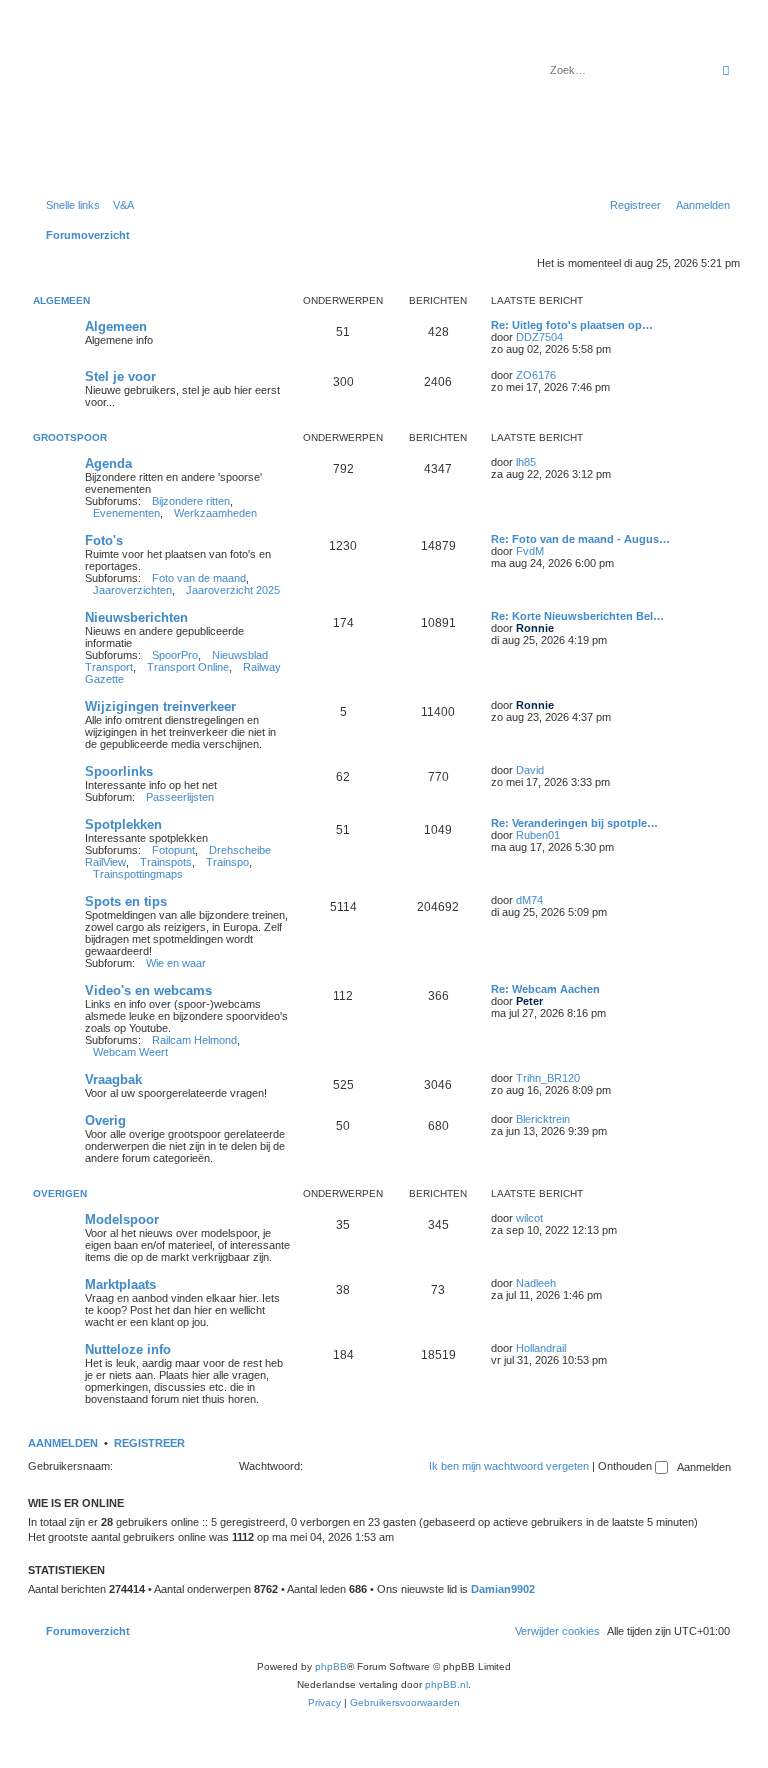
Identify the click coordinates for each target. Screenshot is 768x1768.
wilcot (529, 1218)
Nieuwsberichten (136, 617)
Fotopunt (173, 850)
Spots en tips (126, 901)
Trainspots (166, 862)
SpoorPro (175, 655)
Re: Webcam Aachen (545, 989)
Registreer (149, 1443)
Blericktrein (543, 1119)
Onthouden (626, 1466)
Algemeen (61, 300)
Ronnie (535, 628)
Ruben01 (538, 835)
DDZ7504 (539, 337)
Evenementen (126, 513)
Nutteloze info (128, 1349)
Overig (105, 1120)
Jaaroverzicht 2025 (233, 590)
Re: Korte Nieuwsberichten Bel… (577, 616)
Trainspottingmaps (138, 874)
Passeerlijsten (180, 797)
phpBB (331, 1666)
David (530, 770)
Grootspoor (70, 437)
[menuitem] (119, 205)
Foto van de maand (199, 578)
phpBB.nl (446, 1684)
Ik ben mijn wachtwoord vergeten (509, 1466)
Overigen (60, 1193)
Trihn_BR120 (548, 1078)
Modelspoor (122, 1219)
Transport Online (188, 667)
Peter (529, 1001)
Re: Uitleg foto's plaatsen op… (572, 325)
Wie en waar (176, 963)
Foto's (104, 540)
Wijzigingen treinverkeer (160, 706)
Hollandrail (541, 1348)
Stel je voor (120, 376)
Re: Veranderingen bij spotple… (574, 823)
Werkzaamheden (215, 513)
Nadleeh (536, 1283)
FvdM (530, 551)
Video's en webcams (148, 990)
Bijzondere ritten (191, 501)
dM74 (529, 900)
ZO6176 (536, 375)
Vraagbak (113, 1079)
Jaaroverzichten (132, 590)
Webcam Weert (130, 1052)
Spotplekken (123, 824)
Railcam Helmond (194, 1040)
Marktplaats (120, 1284)
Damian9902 (503, 1589)
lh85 (526, 462)
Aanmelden (63, 1443)
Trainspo (227, 862)
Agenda (108, 463)
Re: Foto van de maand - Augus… (580, 539)
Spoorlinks (119, 771)
